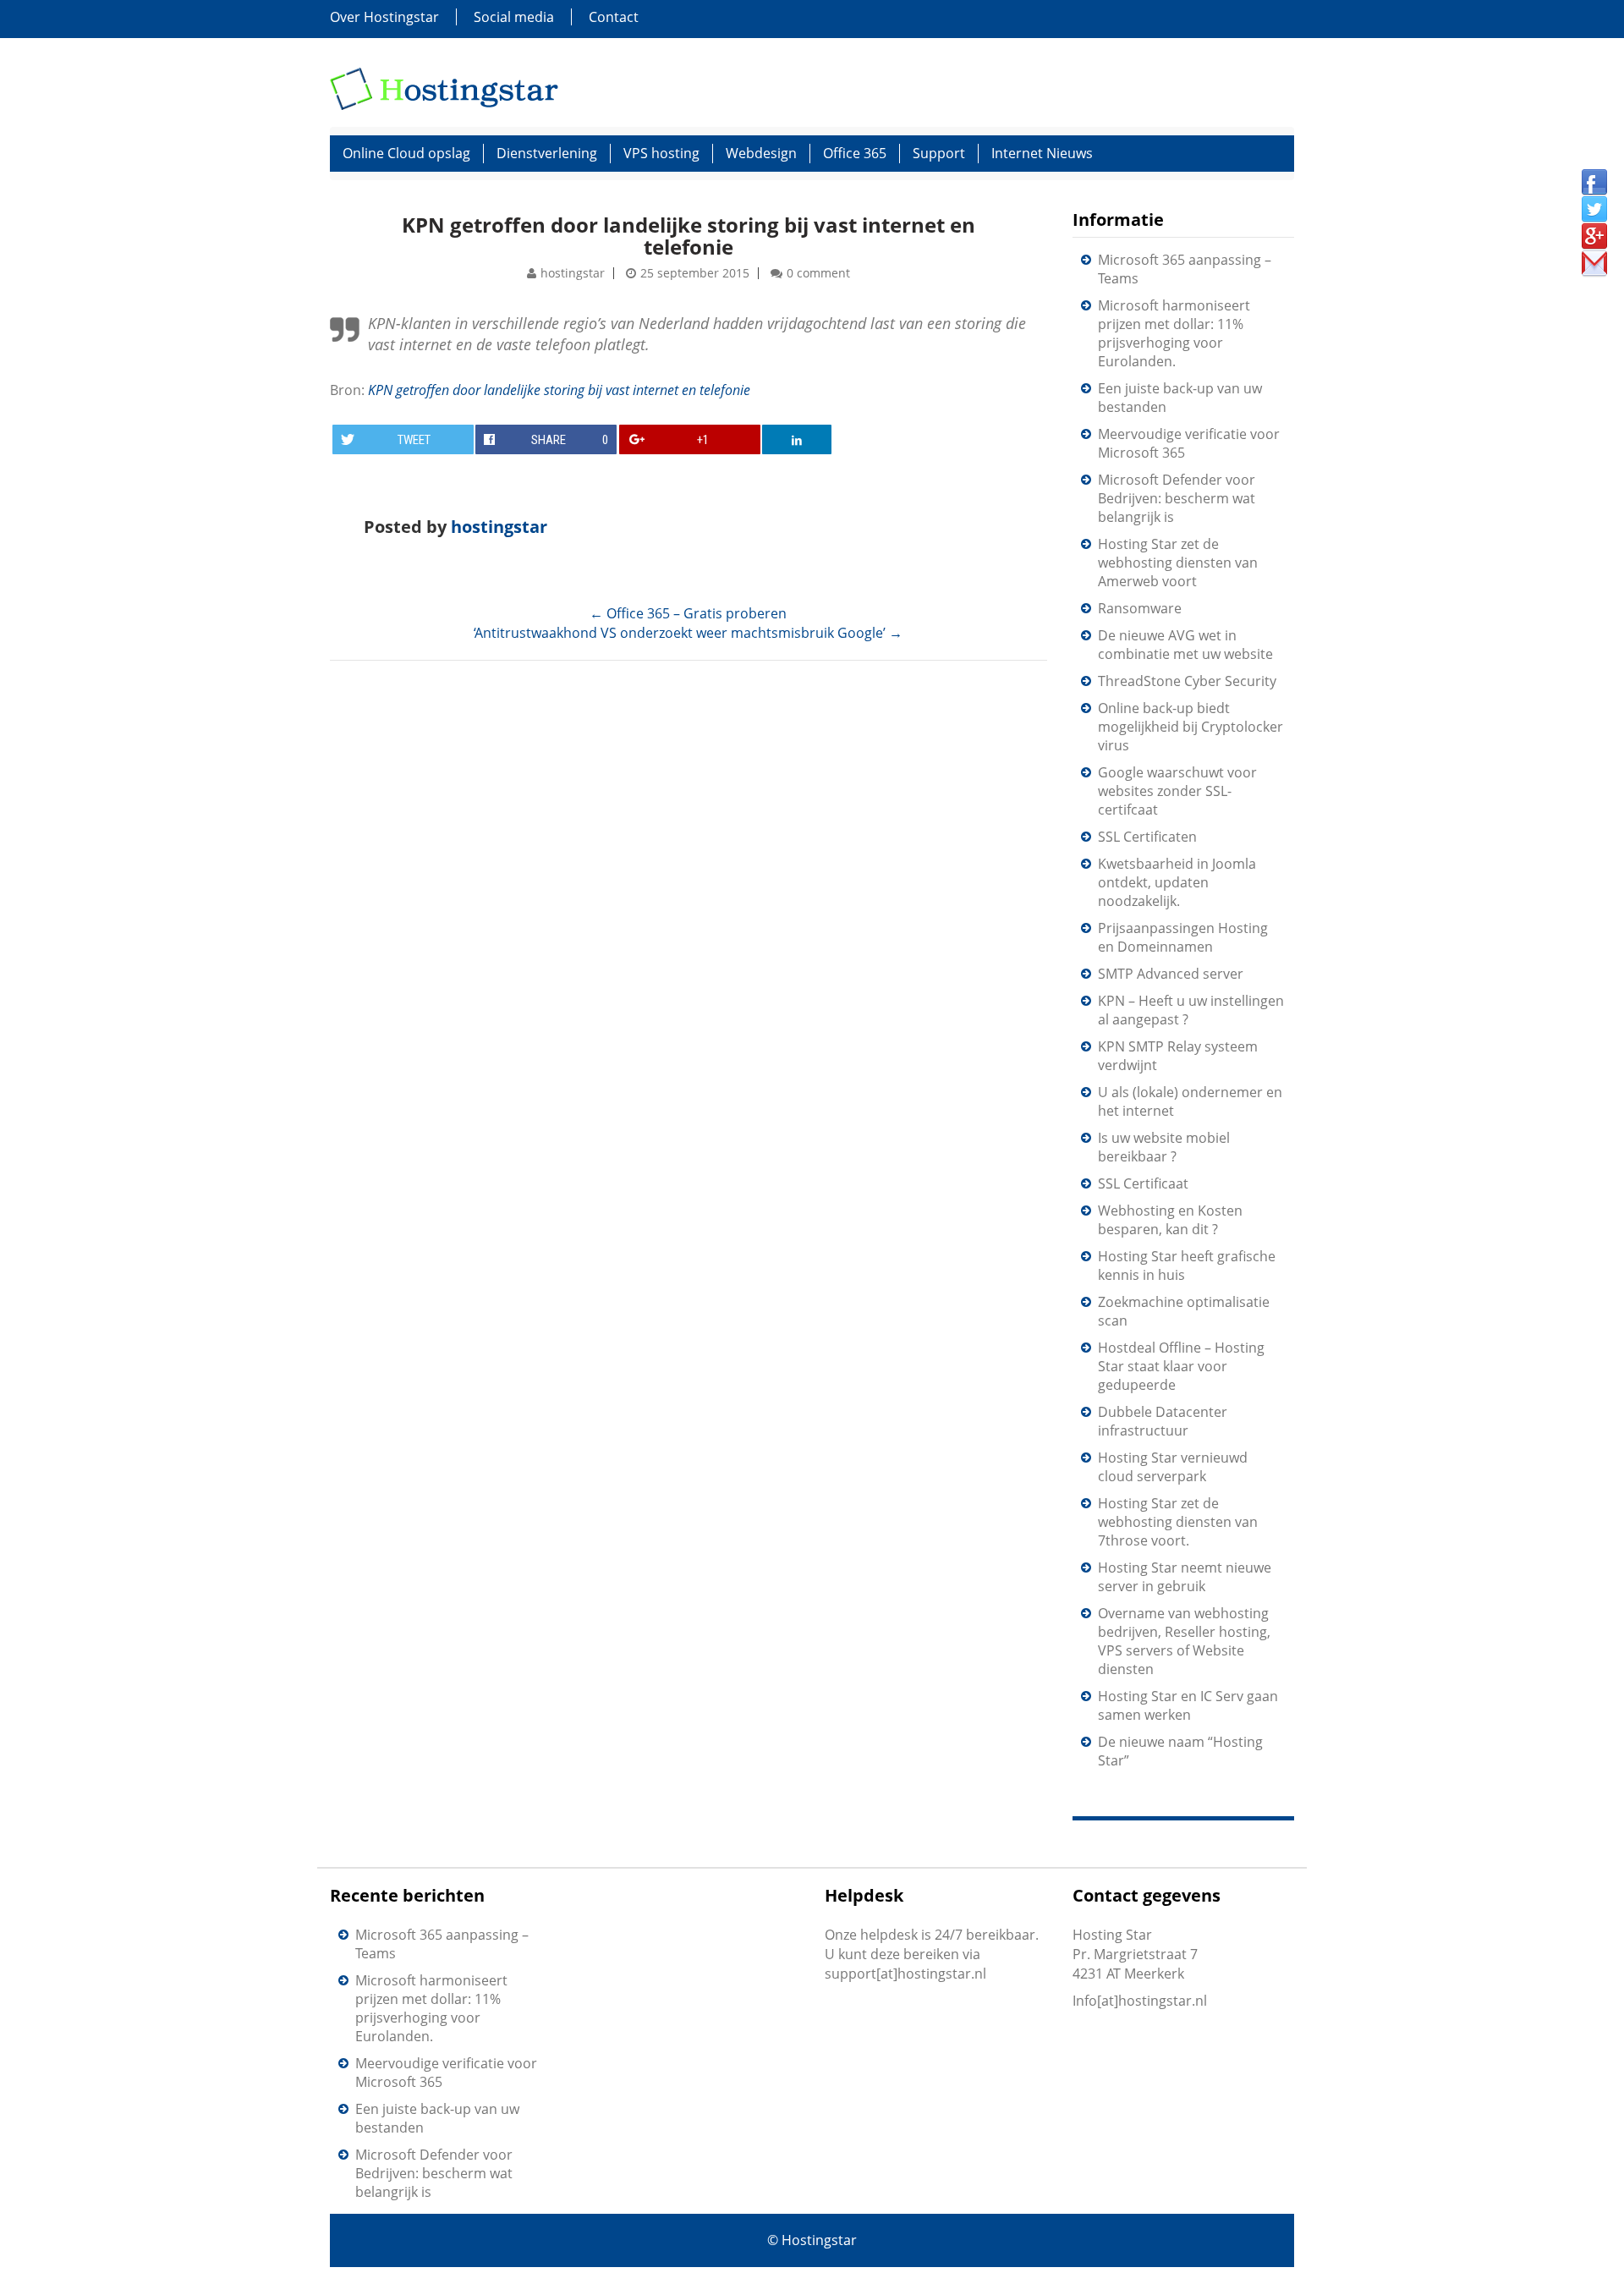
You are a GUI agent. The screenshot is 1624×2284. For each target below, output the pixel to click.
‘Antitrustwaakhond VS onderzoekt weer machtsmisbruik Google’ (688, 633)
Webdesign (761, 153)
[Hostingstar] (444, 87)
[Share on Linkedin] (797, 439)
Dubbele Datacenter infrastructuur (1163, 1421)
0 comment (818, 273)
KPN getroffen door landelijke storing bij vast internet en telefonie (689, 236)
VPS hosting (661, 153)
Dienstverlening (547, 153)
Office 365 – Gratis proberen (688, 613)
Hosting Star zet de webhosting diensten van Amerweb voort (1178, 563)
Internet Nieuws (1042, 153)
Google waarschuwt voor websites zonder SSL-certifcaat (1177, 791)
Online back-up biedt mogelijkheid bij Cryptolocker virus (1191, 727)
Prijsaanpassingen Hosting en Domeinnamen (1183, 937)
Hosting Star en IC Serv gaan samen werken (1188, 1705)
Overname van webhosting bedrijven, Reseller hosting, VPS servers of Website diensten (1184, 1641)
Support (939, 153)
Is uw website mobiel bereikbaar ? (1164, 1147)
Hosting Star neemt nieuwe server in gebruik (1185, 1577)
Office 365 (855, 153)
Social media (514, 17)
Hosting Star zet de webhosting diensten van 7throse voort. (1178, 1522)
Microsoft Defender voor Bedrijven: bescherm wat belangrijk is (1177, 498)
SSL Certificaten (1147, 837)
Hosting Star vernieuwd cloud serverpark (1173, 1467)
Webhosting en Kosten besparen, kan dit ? (1170, 1220)
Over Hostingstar (384, 17)
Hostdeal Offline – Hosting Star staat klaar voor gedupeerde (1181, 1366)
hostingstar (573, 273)
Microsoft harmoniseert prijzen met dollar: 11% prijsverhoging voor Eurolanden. (1174, 333)
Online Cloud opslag (406, 153)
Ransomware (1140, 608)
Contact (614, 17)
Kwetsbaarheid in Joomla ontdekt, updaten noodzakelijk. (1177, 882)
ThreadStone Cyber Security (1187, 681)
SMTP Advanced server (1171, 974)
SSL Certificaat (1143, 1183)
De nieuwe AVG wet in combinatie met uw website (1185, 645)
